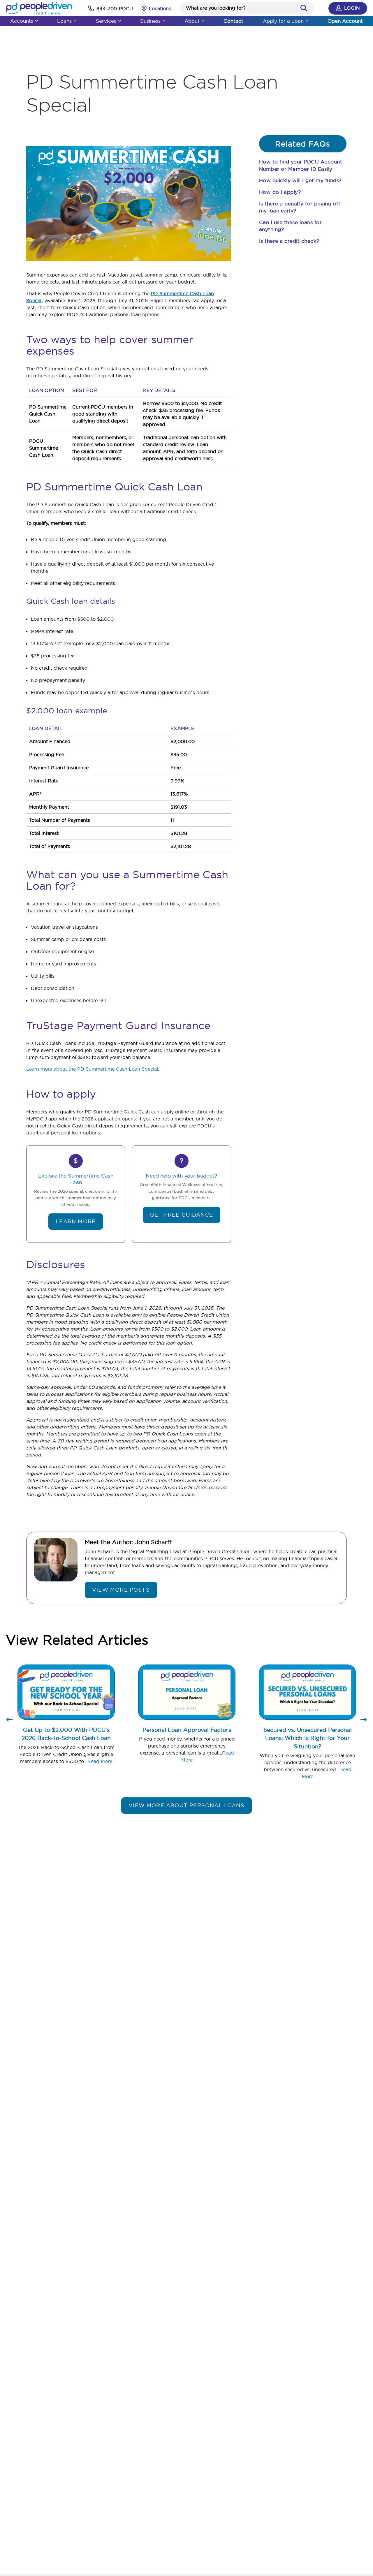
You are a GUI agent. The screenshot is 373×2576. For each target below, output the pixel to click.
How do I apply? (280, 192)
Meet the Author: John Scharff (128, 1542)
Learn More (76, 1221)
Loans (64, 21)
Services (106, 21)
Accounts (22, 21)
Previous (10, 1722)
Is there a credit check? (289, 241)
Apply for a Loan (283, 21)
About (192, 21)
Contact (233, 21)
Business (150, 21)
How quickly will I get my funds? (300, 180)
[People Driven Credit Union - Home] (39, 8)
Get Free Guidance (182, 1215)
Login (352, 8)
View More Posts (121, 1590)
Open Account (345, 21)
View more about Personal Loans (186, 1805)
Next (363, 1722)
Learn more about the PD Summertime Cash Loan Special (92, 1069)
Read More (100, 1761)
